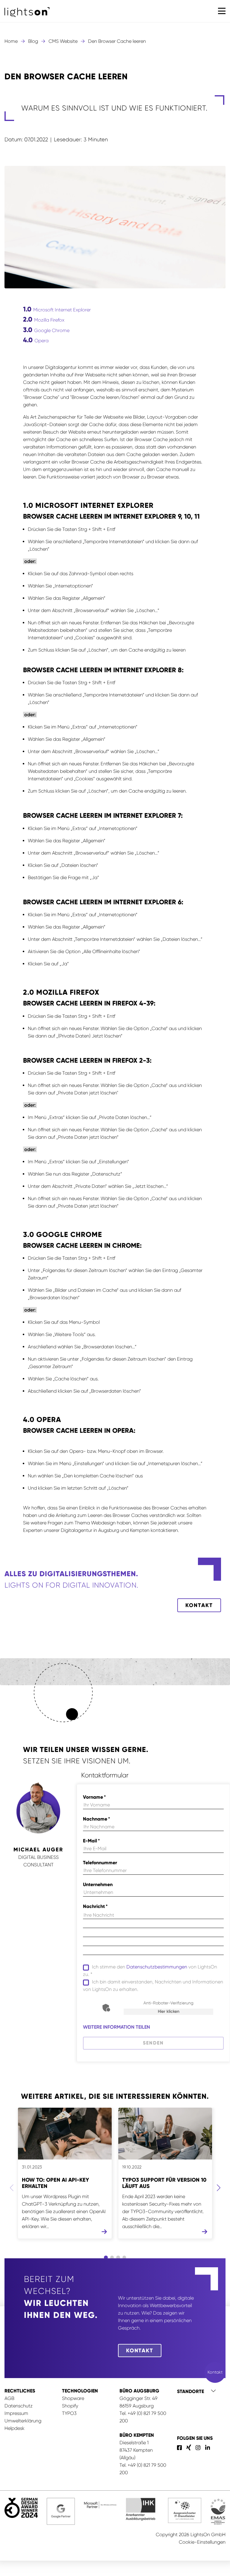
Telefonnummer (100, 1863)
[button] (222, 11)
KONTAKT (199, 1605)
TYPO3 (69, 2413)
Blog (33, 41)
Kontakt (140, 2351)
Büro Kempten (137, 2435)
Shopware (73, 2398)
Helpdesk (15, 2428)
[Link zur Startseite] (27, 12)
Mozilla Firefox (44, 319)
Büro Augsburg (139, 2391)
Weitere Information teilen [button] (116, 2027)
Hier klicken (169, 2011)
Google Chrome (46, 330)
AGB (9, 2398)
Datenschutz (19, 2406)
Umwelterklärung (23, 2421)
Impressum (16, 2413)
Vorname (94, 1797)
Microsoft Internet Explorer (57, 309)
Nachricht (95, 1906)
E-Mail (91, 1841)
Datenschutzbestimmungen (157, 1967)
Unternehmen (98, 1884)
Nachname (96, 1819)
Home (11, 41)
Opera (36, 340)
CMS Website (63, 41)
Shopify (70, 2406)
